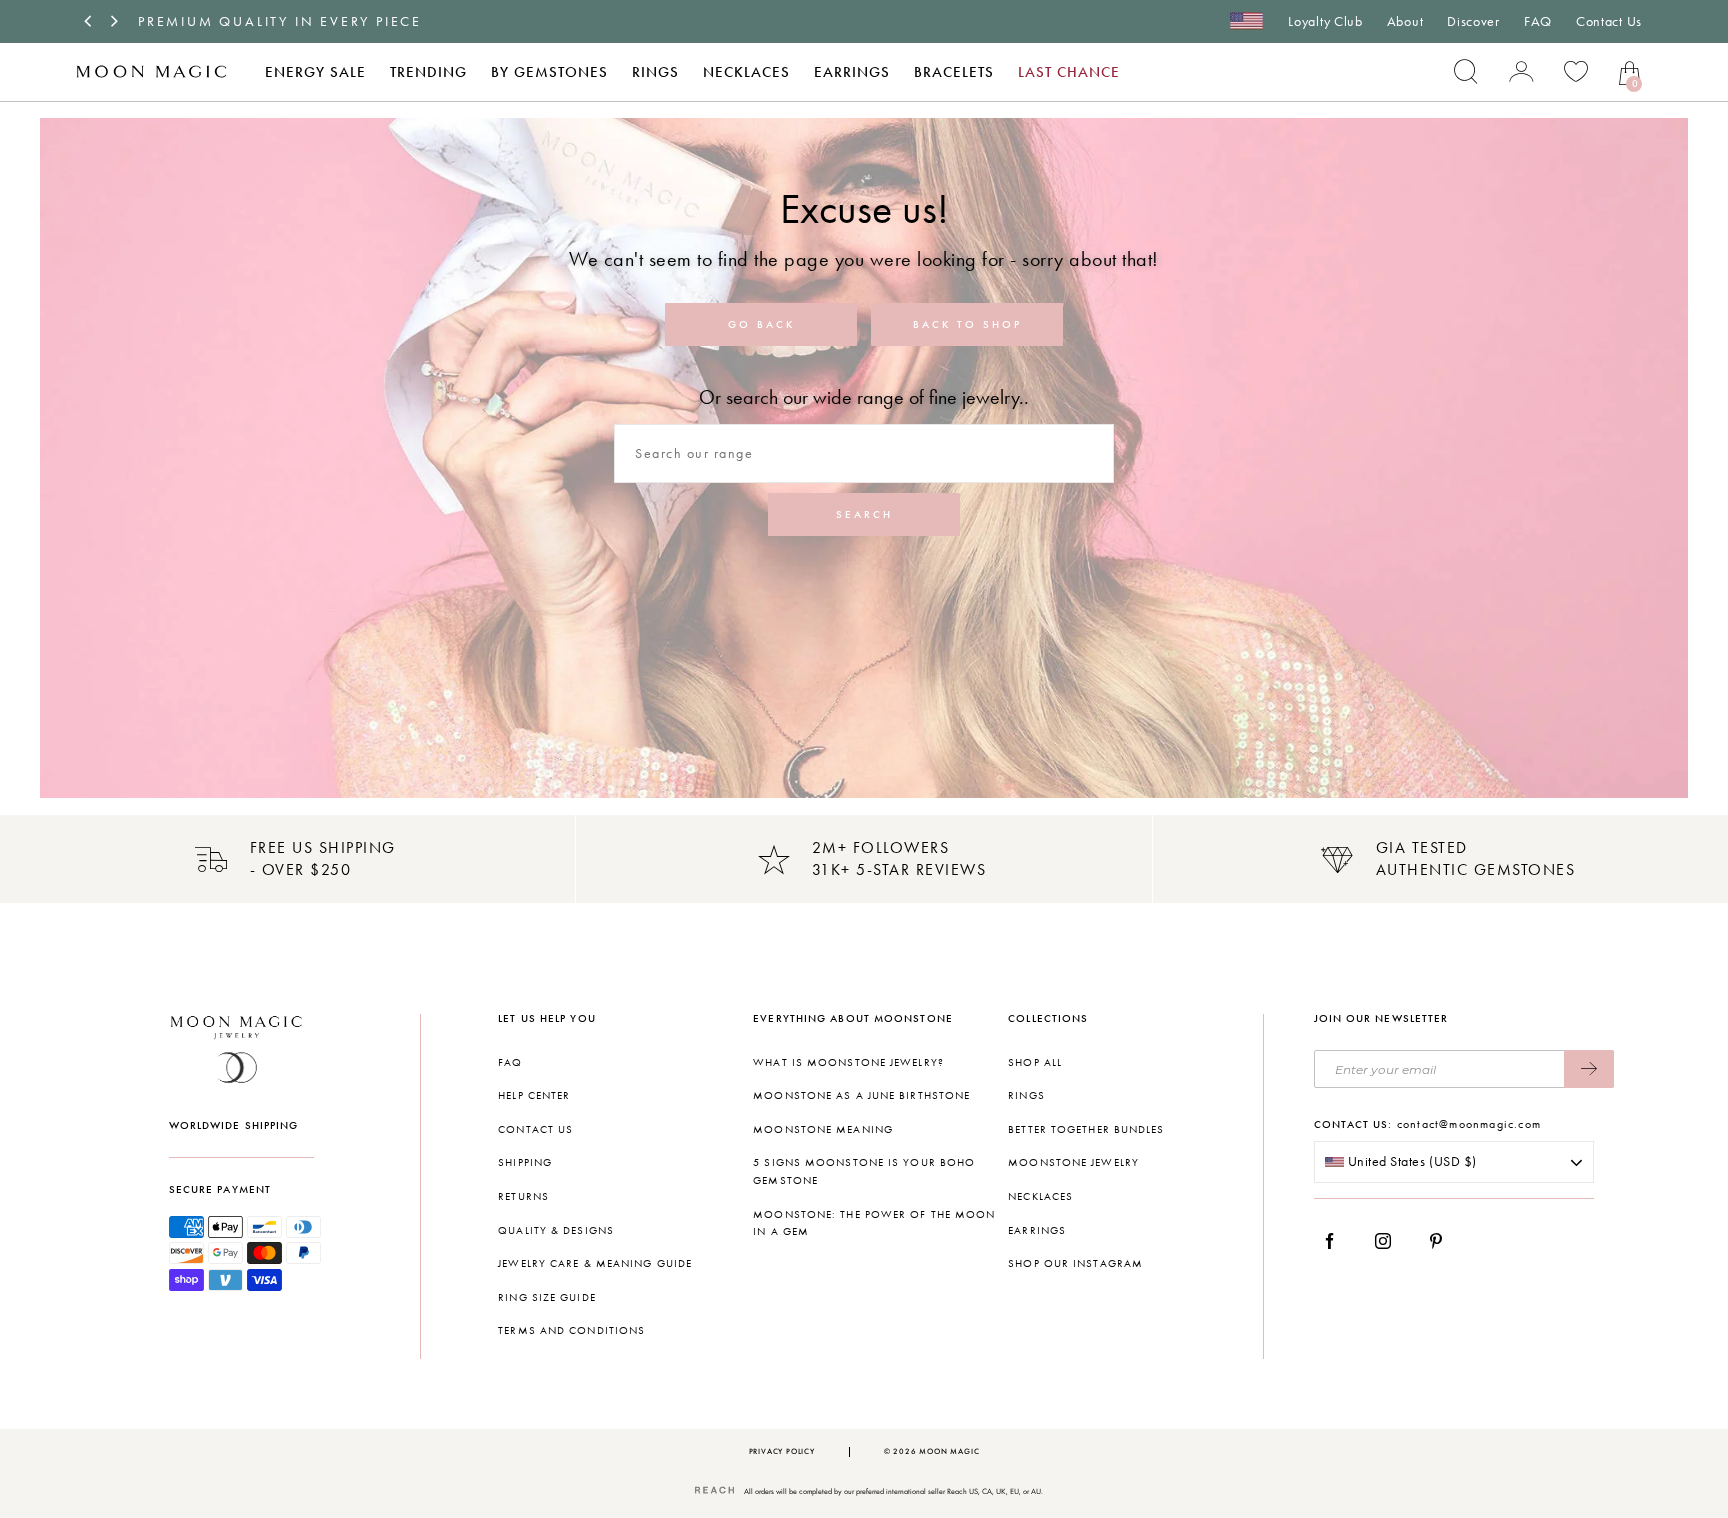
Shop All (1035, 1062)
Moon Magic (949, 1451)
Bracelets (954, 72)
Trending (428, 72)
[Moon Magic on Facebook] (1337, 1241)
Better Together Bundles (1086, 1129)
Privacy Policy (782, 1451)
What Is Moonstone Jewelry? (848, 1062)
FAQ (1538, 21)
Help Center (534, 1095)
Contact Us (1609, 21)
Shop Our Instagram (1075, 1263)
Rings (655, 72)
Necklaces (746, 72)
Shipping (525, 1162)
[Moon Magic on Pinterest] (1441, 1241)
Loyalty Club (1325, 21)
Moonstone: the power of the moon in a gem (874, 1223)
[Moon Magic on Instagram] (1388, 1241)
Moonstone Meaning (823, 1129)
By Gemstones (549, 72)
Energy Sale (315, 72)
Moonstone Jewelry (1073, 1162)
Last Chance (1069, 72)
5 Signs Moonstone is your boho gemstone (864, 1171)
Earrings (852, 72)
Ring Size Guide (547, 1297)
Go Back (761, 324)
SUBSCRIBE (1589, 1069)
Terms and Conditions (571, 1330)
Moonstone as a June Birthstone (861, 1095)
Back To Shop (967, 324)
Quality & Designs (556, 1230)
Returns (523, 1196)
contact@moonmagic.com (1469, 1124)
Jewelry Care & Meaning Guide (595, 1263)
